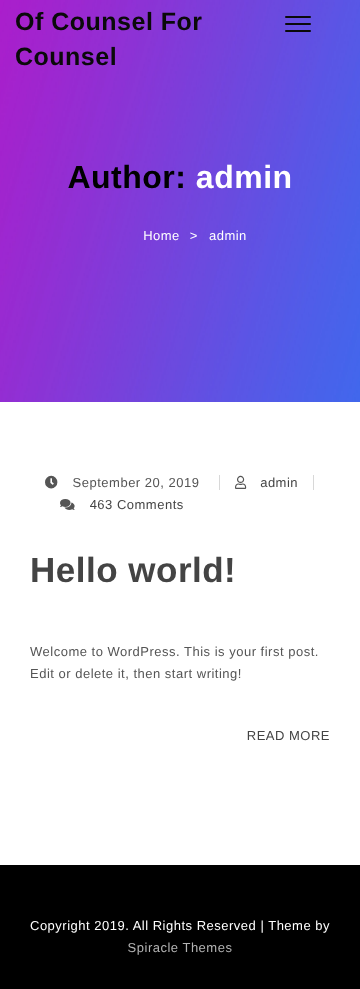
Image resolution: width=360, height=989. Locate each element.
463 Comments (137, 504)
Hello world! (133, 570)
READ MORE (288, 735)
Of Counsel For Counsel (109, 39)
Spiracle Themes (180, 947)
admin (279, 482)
